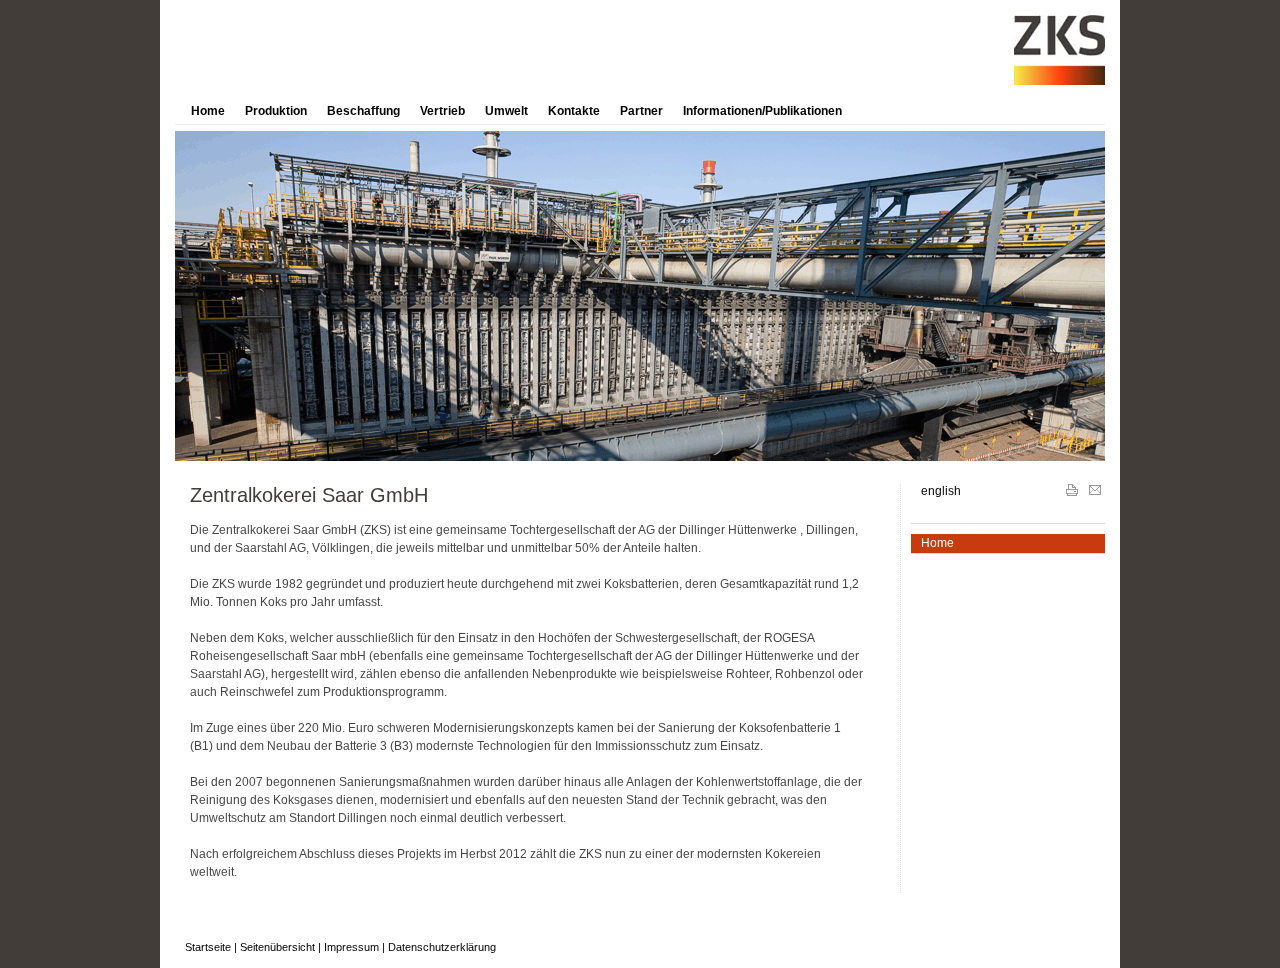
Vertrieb (442, 111)
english (941, 491)
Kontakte (574, 111)
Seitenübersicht (277, 947)
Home (208, 111)
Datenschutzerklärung (442, 947)
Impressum (351, 947)
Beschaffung (363, 111)
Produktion (276, 111)
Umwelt (506, 111)
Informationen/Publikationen (762, 111)
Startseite (208, 947)
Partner (641, 111)
